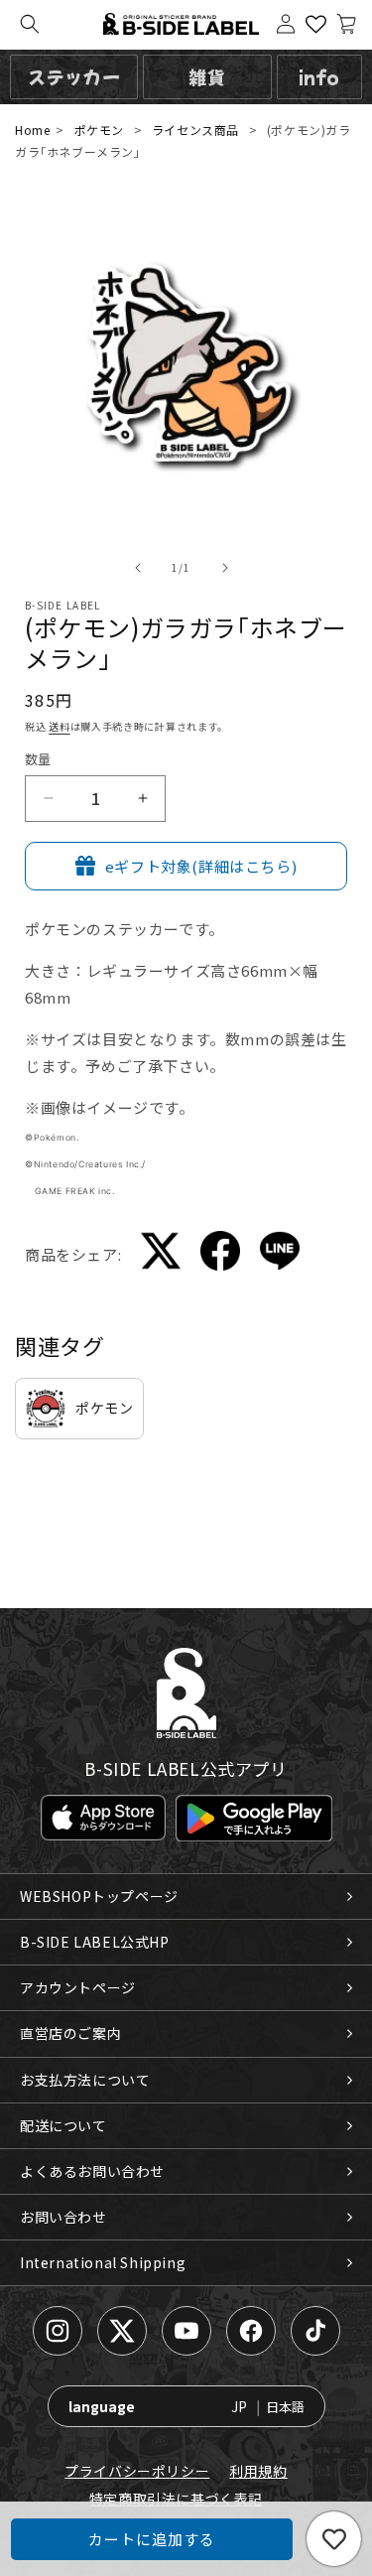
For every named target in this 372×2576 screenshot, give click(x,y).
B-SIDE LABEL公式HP (95, 1942)
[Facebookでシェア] (220, 1254)
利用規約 (258, 2471)
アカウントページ (78, 1987)
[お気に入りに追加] (334, 2539)
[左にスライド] (138, 568)
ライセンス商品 (195, 130)
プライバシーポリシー (137, 2471)
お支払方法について (85, 2080)
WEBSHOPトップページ (99, 1896)
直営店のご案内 (70, 2033)
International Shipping (103, 2262)
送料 (59, 726)
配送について (63, 2125)
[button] (30, 24)
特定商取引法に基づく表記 (176, 2499)
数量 (38, 759)
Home (32, 130)
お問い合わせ (63, 2217)
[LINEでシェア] (280, 1254)
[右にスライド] (225, 568)
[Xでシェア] (161, 1254)
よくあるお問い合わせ (92, 2171)
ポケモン (99, 130)
